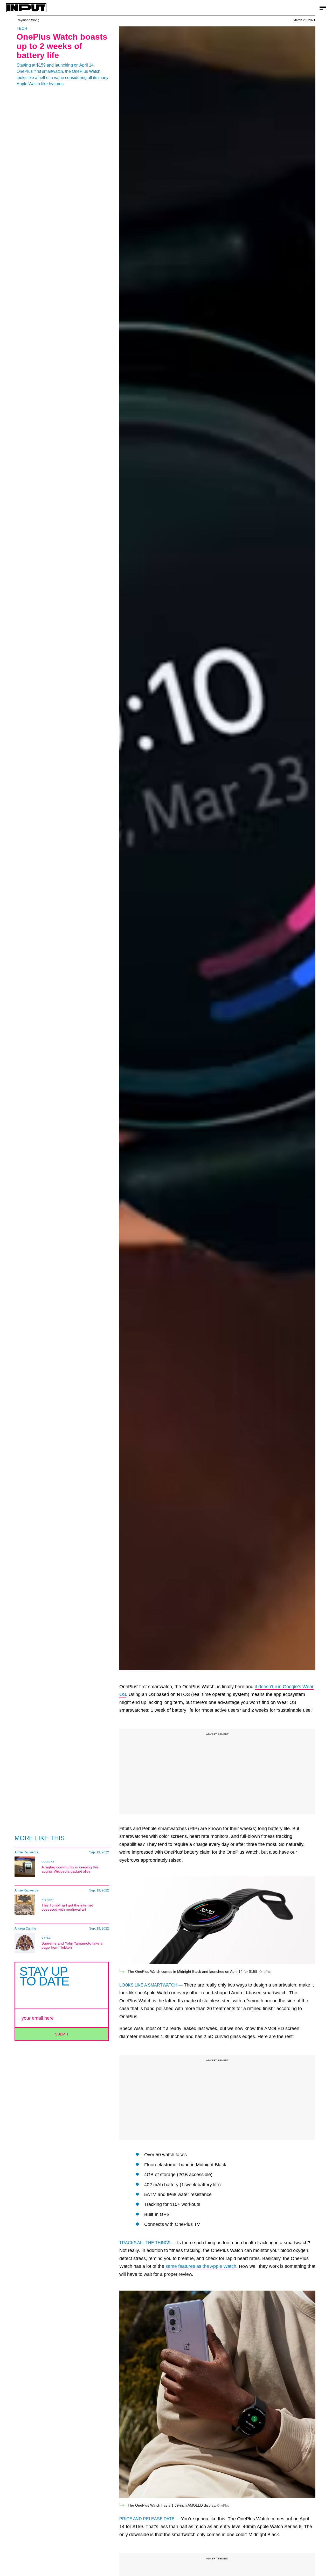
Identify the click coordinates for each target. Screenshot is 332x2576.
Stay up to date (44, 1976)
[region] (217, 1772)
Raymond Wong (28, 20)
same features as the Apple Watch (201, 2266)
